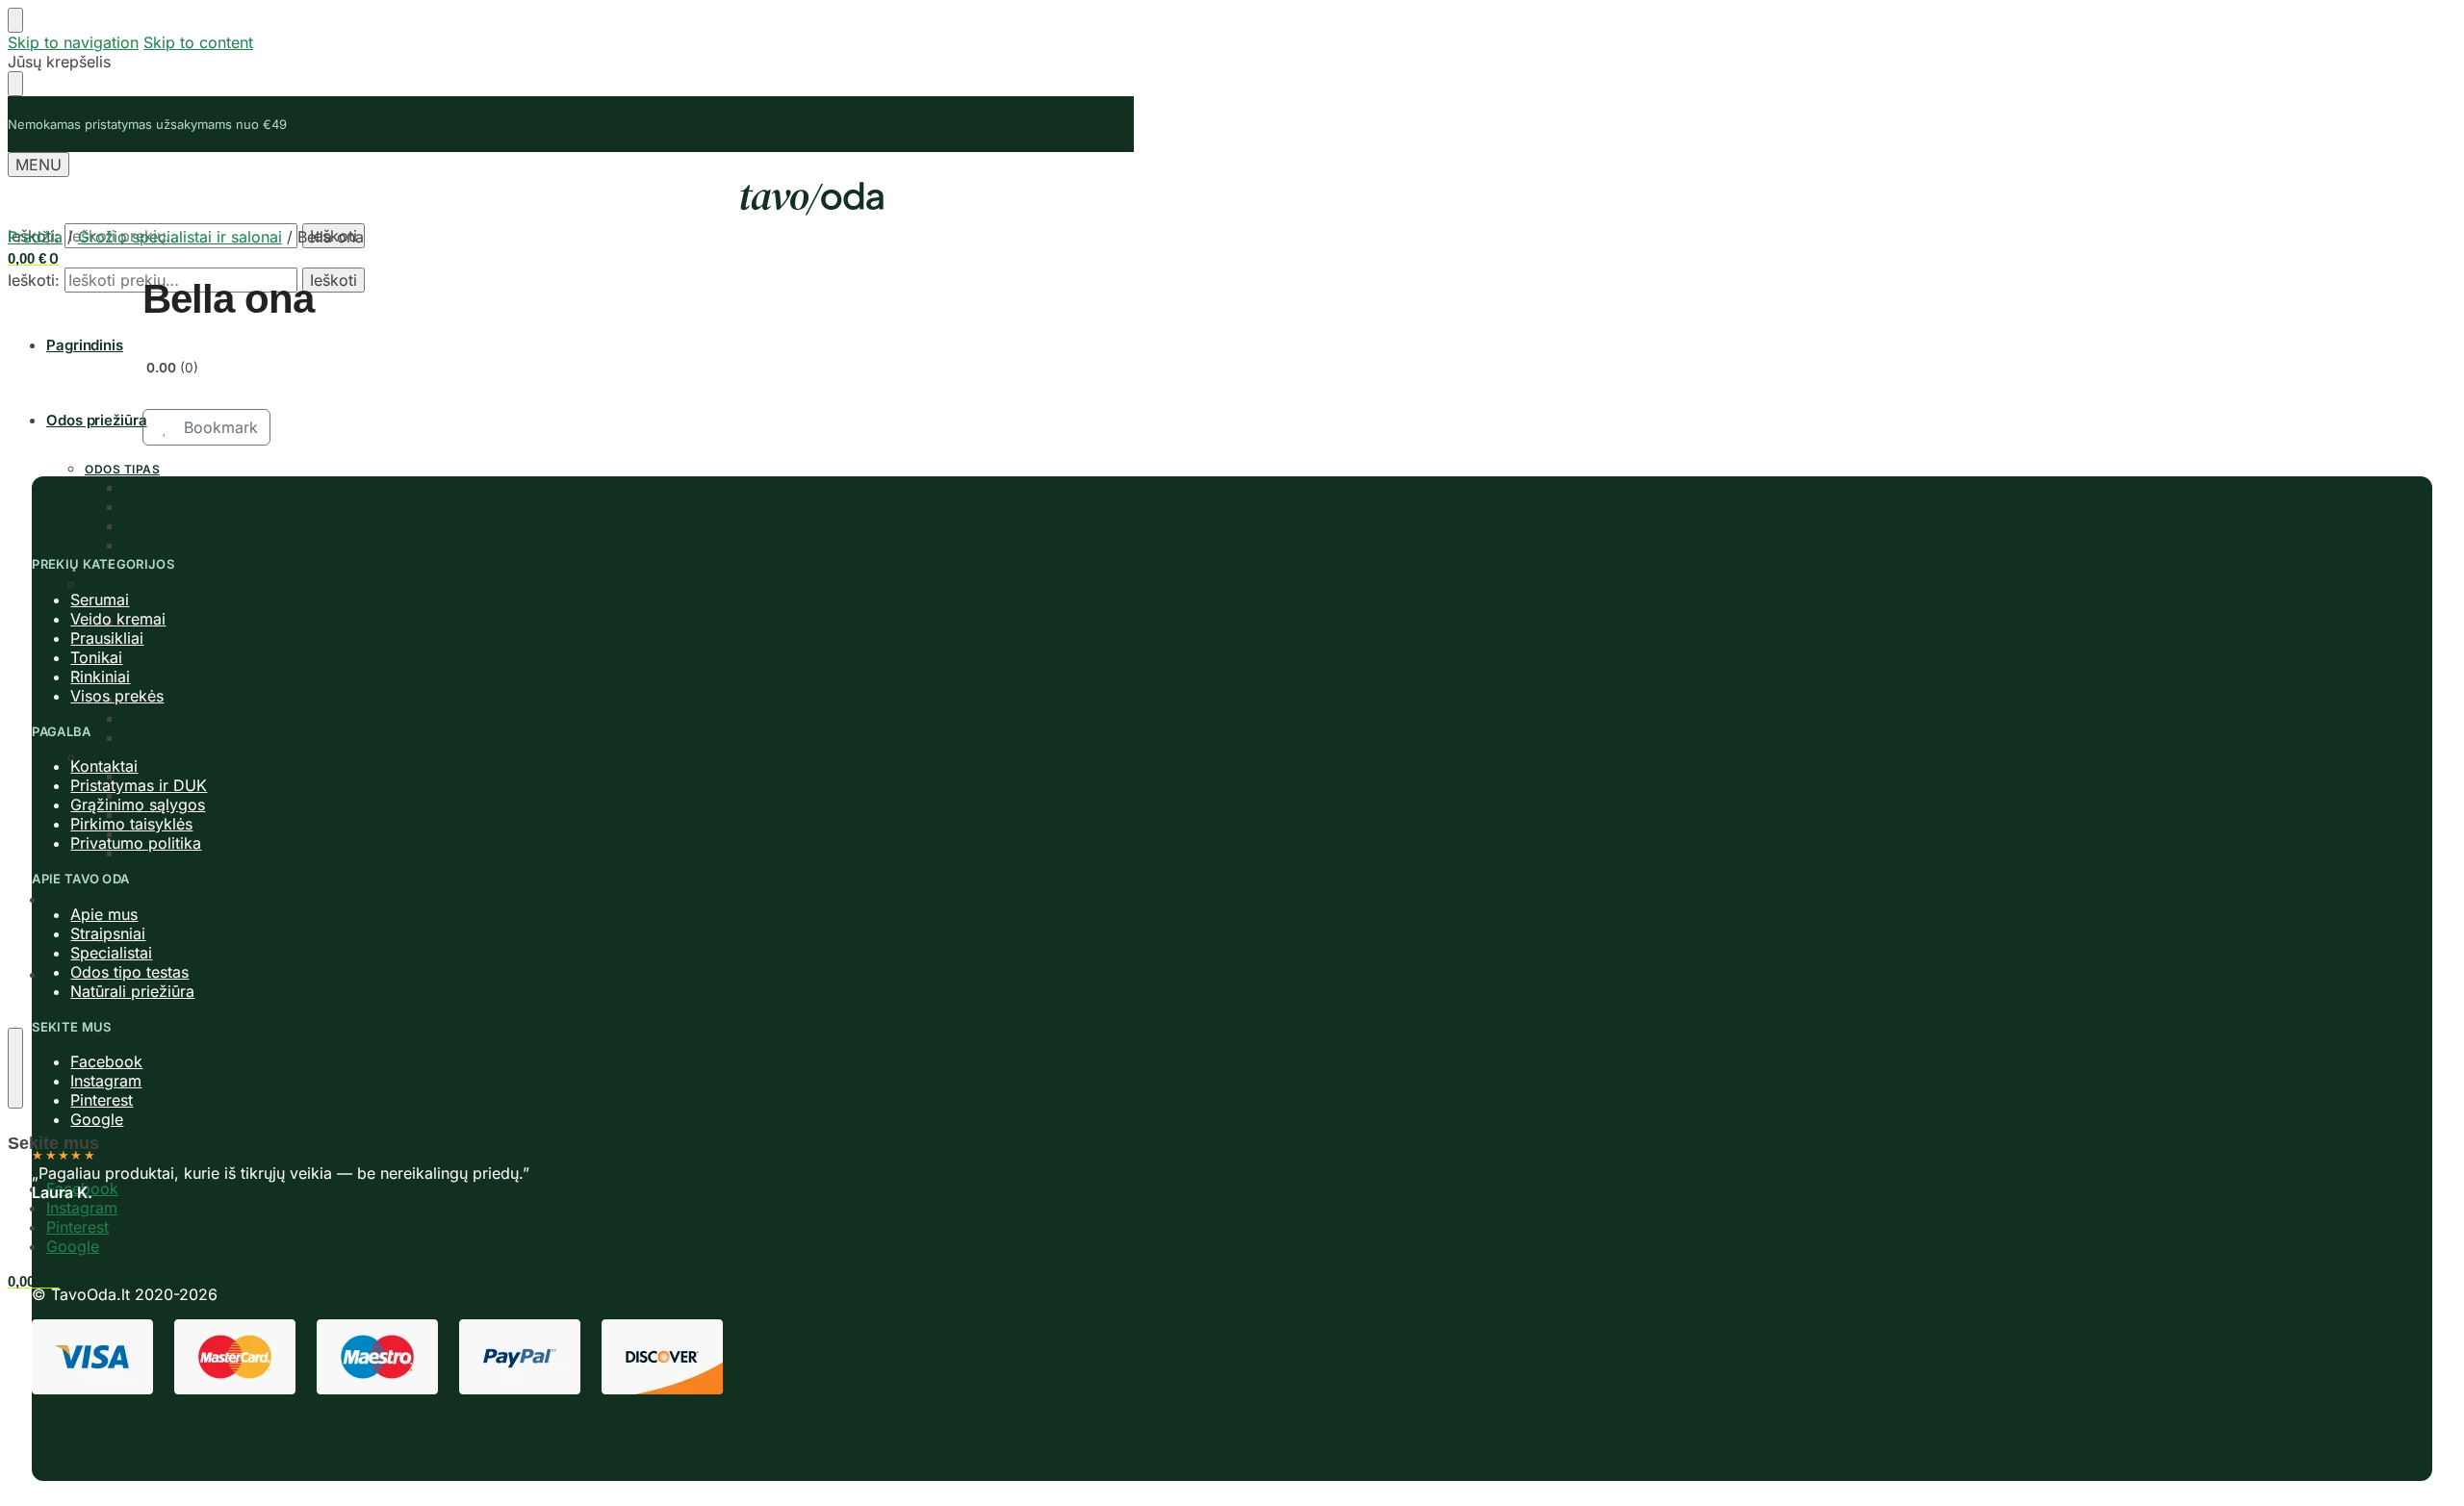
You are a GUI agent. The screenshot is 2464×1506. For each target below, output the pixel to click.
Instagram (82, 1208)
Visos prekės (117, 696)
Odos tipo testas (129, 972)
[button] (33, 258)
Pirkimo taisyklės (131, 824)
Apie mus (104, 914)
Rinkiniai (100, 676)
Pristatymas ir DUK (139, 785)
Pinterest (77, 1227)
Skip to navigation (73, 42)
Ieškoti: (34, 280)
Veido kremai (118, 619)
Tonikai (96, 657)
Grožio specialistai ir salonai (180, 237)
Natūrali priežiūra (132, 991)
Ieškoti (334, 280)
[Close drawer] (15, 84)
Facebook (106, 1061)
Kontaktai (104, 766)
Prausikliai (107, 638)
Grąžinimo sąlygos (138, 804)
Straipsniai (108, 933)
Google (73, 1246)
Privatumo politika (136, 843)
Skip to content (198, 42)
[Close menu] (15, 20)
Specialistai (111, 953)
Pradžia (35, 237)
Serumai (100, 600)
